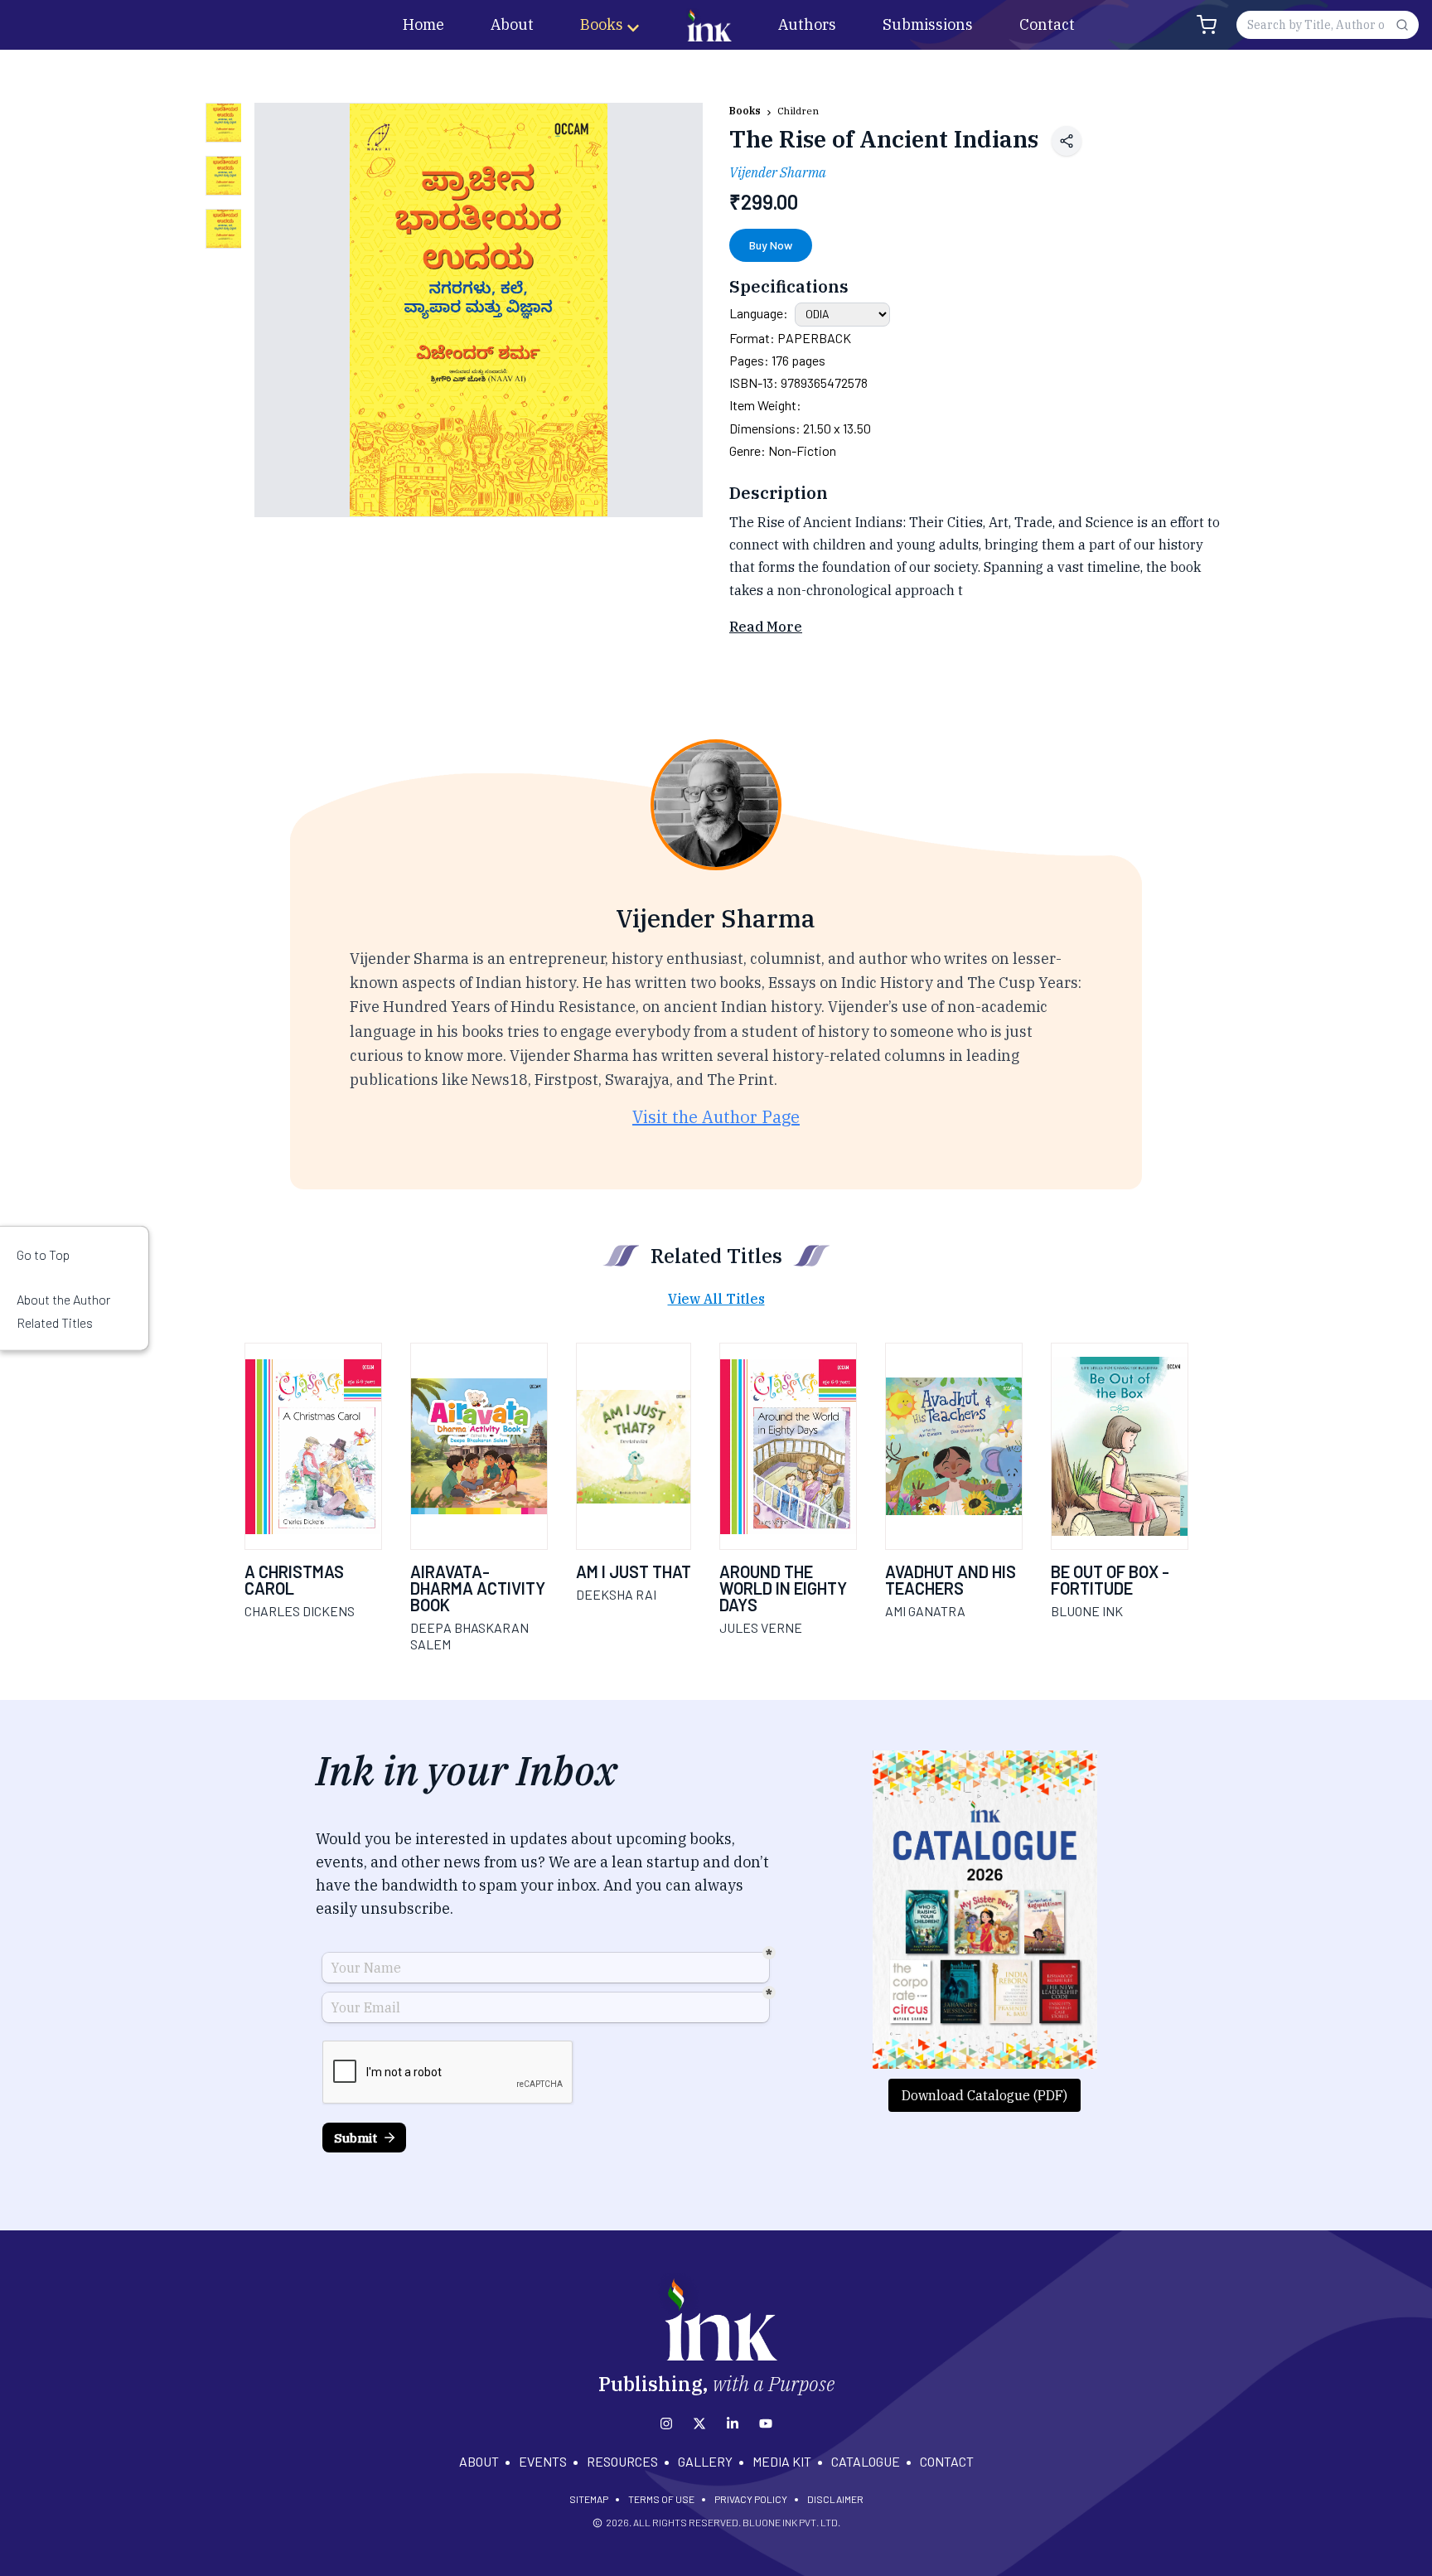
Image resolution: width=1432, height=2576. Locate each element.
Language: (759, 313)
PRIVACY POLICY (751, 2499)
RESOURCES (622, 2461)
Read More (766, 627)
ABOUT (479, 2461)
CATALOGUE (866, 2461)
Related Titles (55, 1322)
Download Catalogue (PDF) (984, 2095)
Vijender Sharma (778, 172)
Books (602, 24)
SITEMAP (589, 2499)
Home (423, 24)
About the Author (63, 1299)
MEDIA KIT (782, 2461)
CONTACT (947, 2461)
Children (798, 111)
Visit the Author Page (716, 1117)
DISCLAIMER (835, 2499)
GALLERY (705, 2461)
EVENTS (543, 2461)
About (512, 24)
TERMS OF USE (661, 2499)
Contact (1047, 24)
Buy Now (771, 245)
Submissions (928, 24)
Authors (807, 24)
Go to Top (43, 1254)
